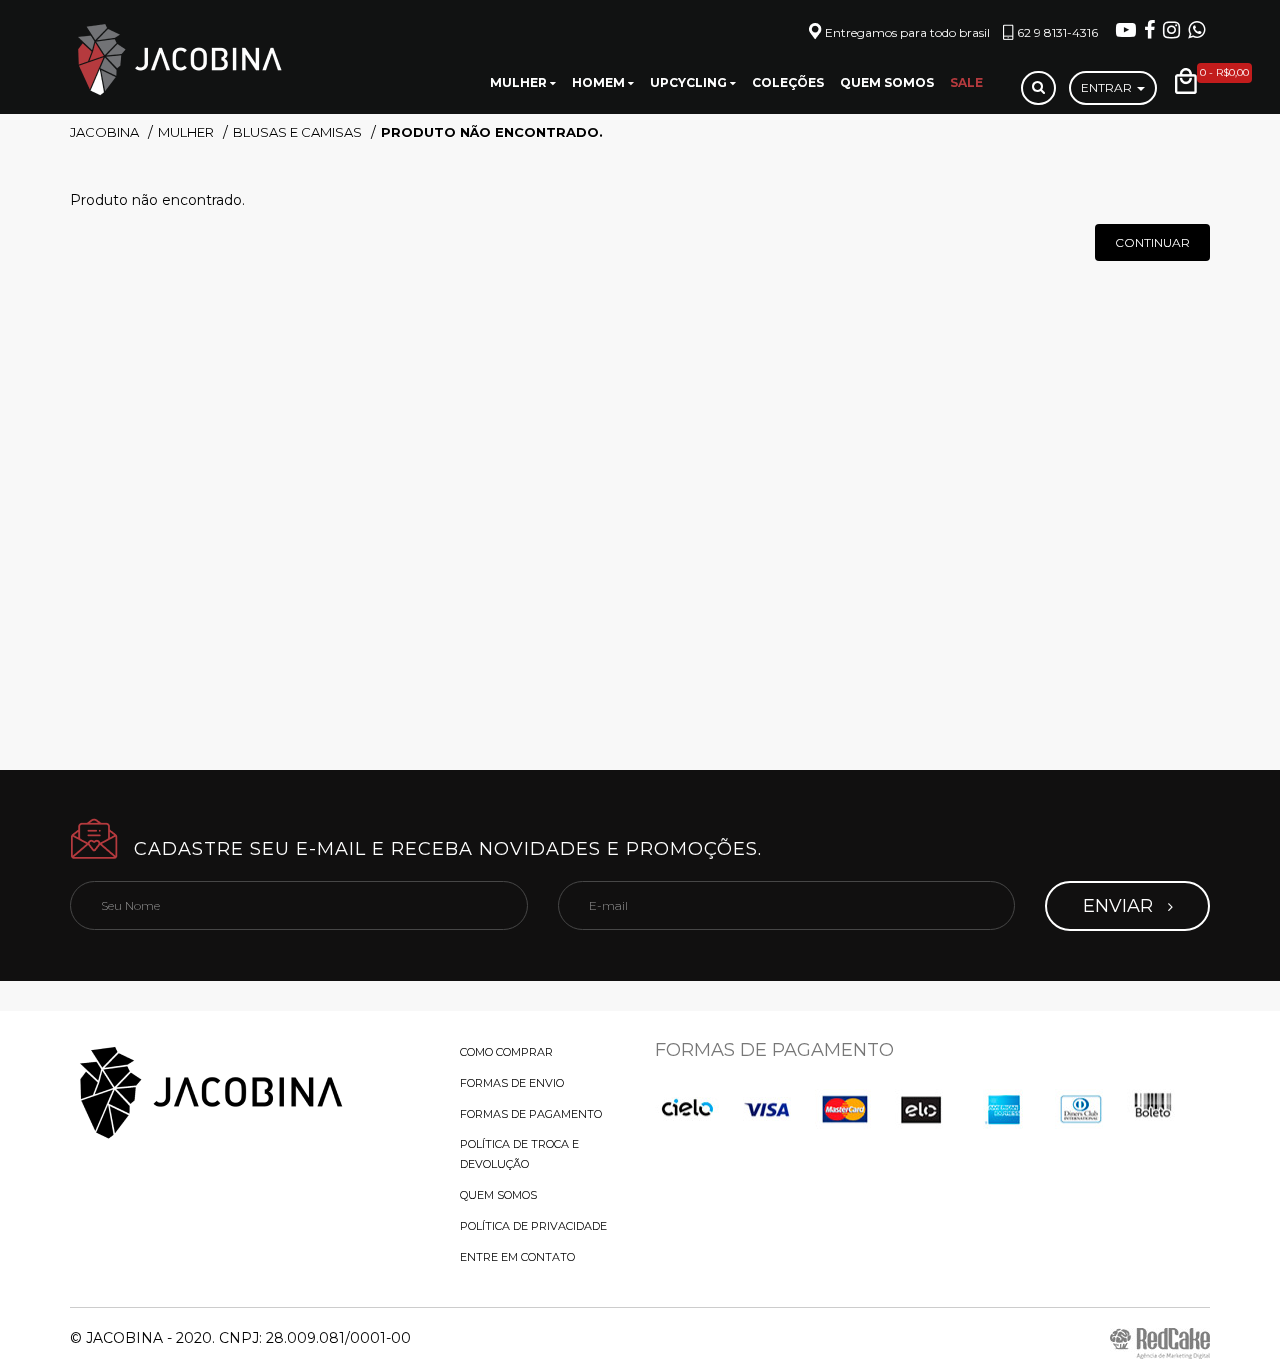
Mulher (520, 82)
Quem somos (887, 82)
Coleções (788, 82)
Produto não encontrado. (492, 132)
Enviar (1120, 906)
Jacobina (104, 132)
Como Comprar (506, 1052)
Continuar (1152, 242)
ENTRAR (1108, 87)
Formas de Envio (512, 1083)
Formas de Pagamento (531, 1114)
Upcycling (690, 82)
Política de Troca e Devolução (519, 1154)
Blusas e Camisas (297, 132)
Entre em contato (517, 1257)
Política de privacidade (533, 1226)
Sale (966, 82)
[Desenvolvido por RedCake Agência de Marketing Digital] (1160, 1343)
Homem (600, 82)
